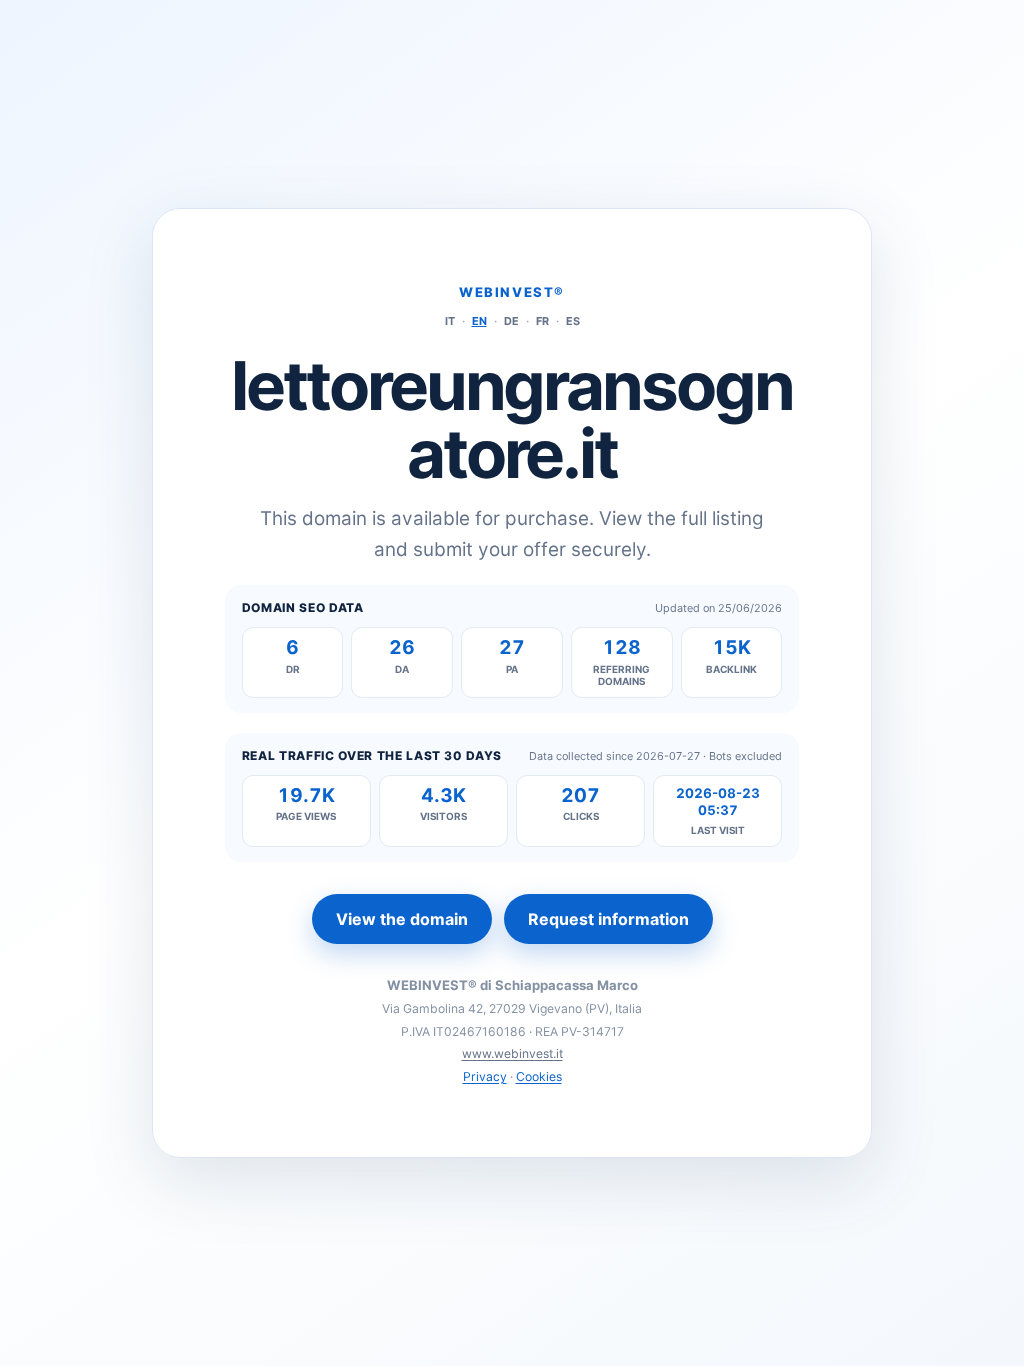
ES (573, 321)
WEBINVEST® (512, 292)
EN (479, 321)
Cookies (539, 1076)
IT (450, 321)
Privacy (485, 1076)
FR (542, 321)
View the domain (402, 919)
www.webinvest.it (512, 1053)
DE (511, 321)
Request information (608, 919)
